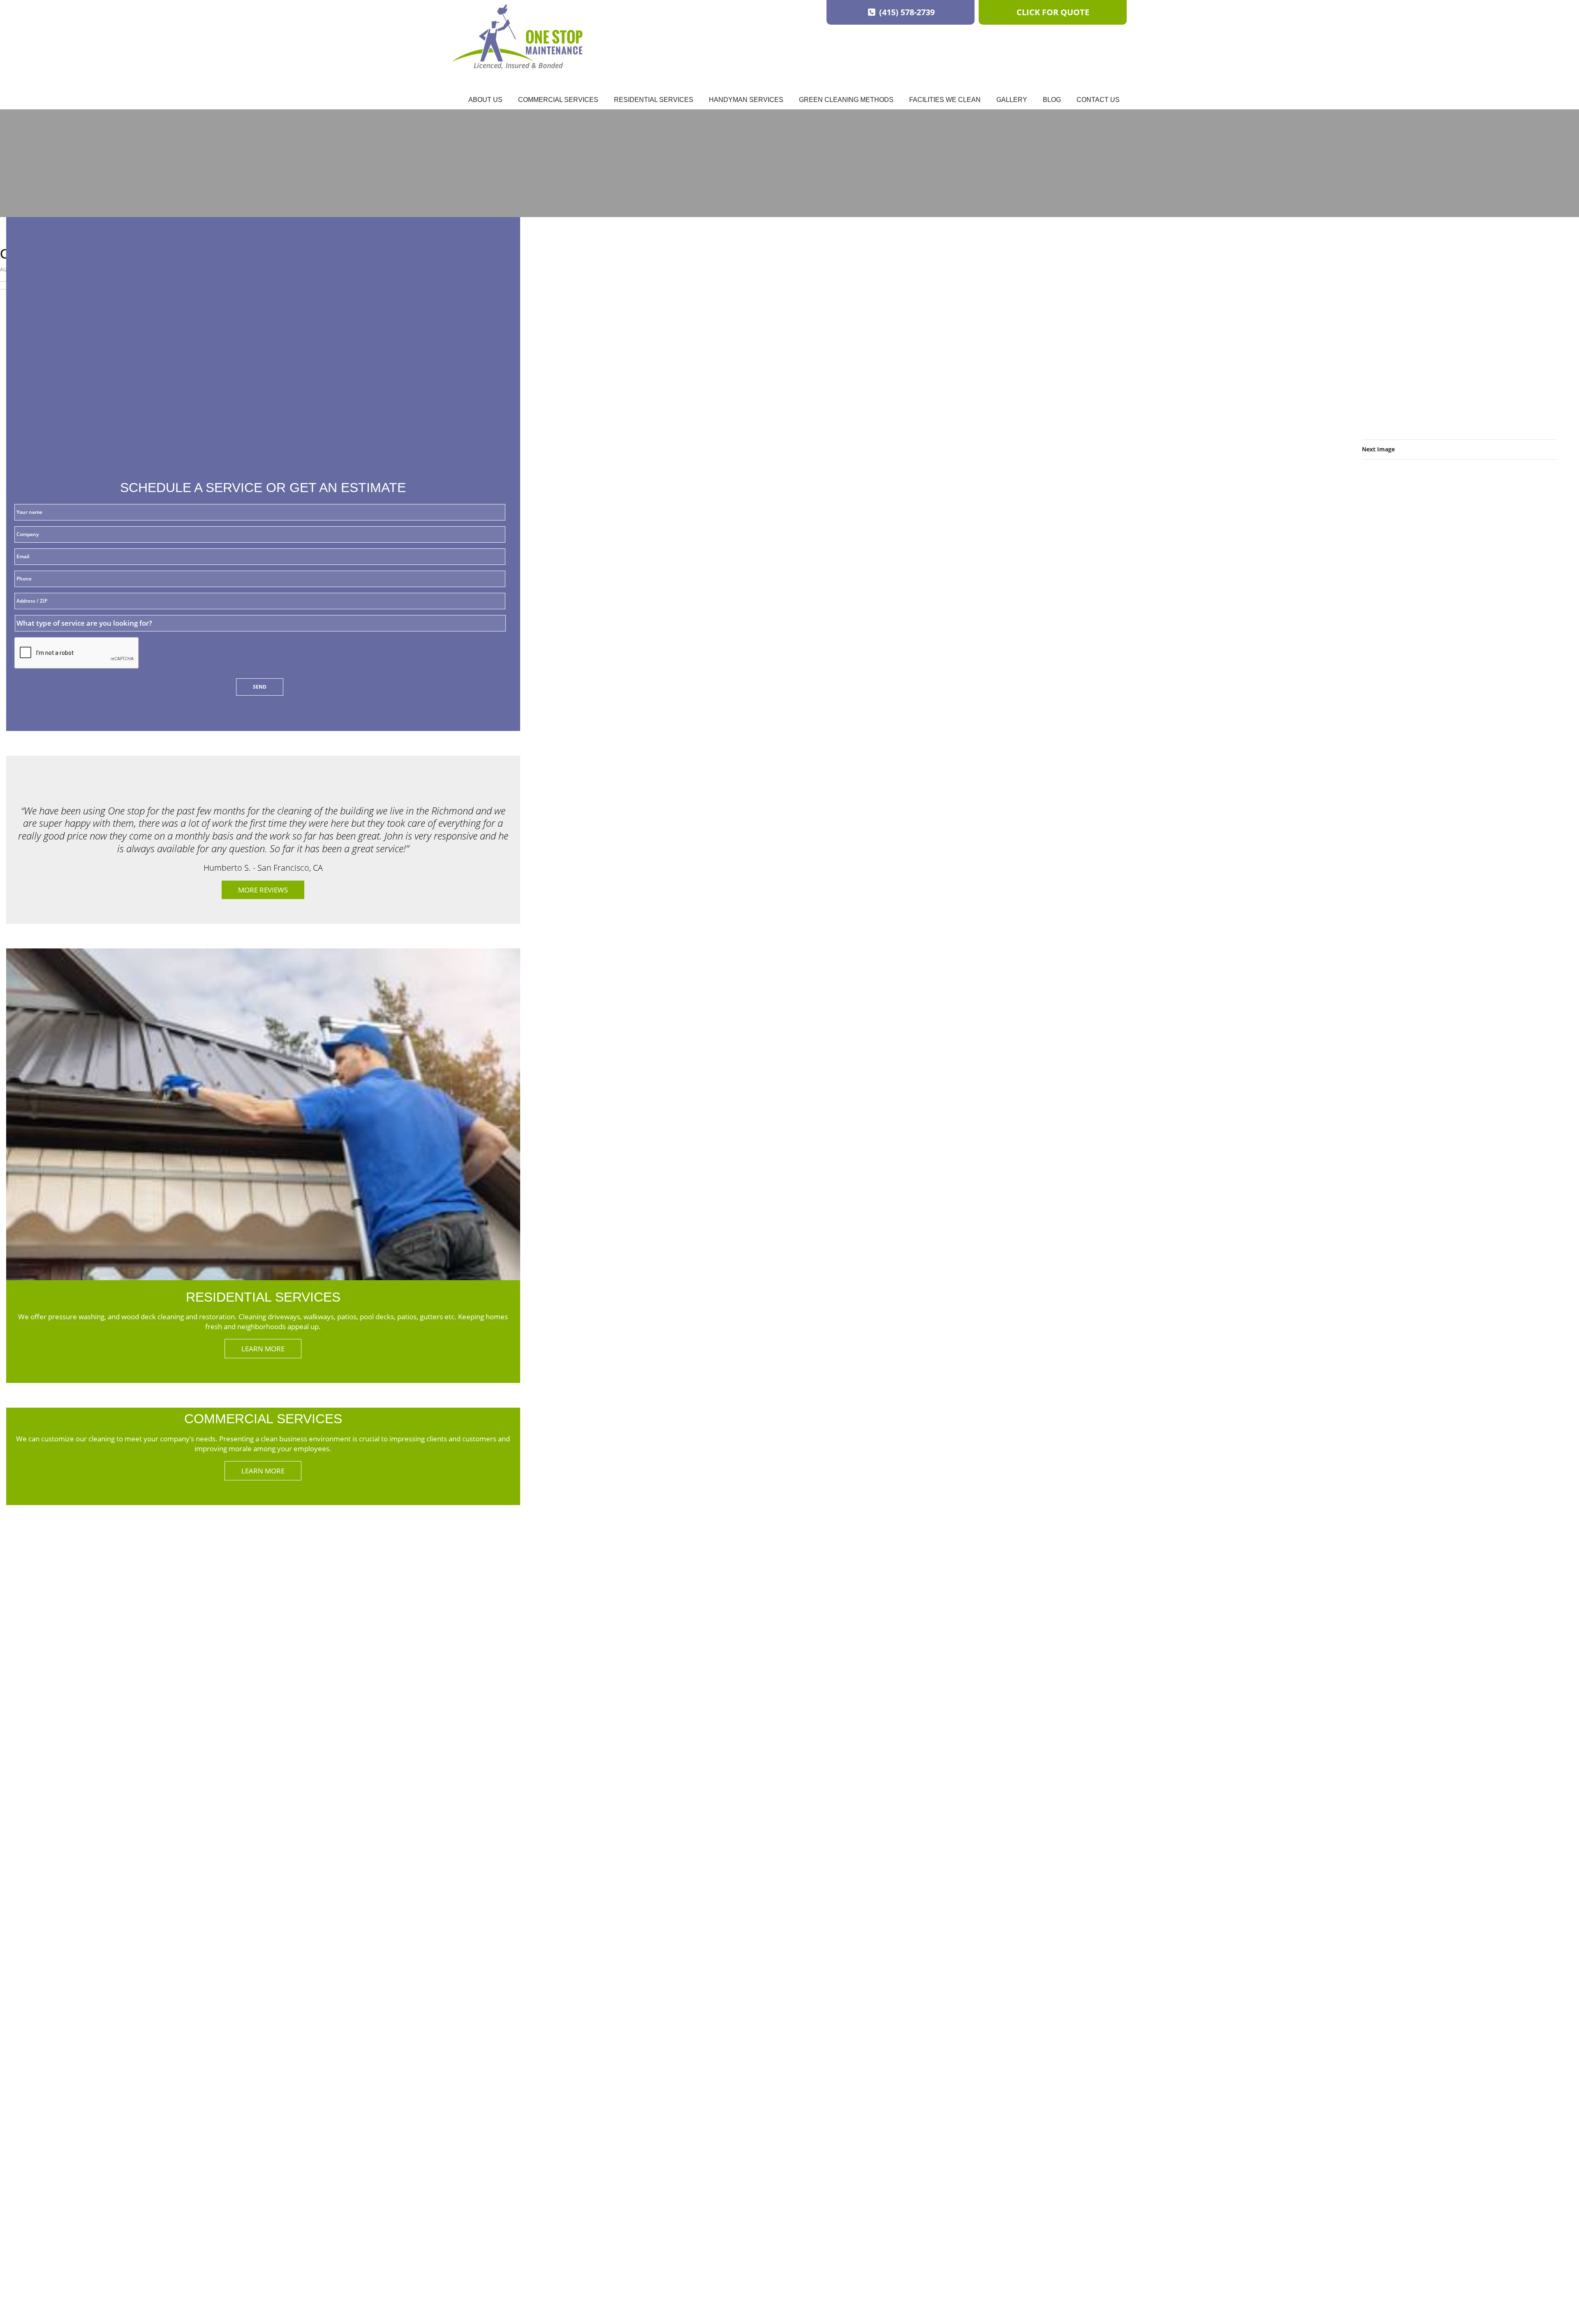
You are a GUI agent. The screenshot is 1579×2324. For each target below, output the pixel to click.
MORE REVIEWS (263, 890)
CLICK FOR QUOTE (1053, 12)
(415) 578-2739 (906, 12)
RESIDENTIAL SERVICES (263, 1297)
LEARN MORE (263, 1349)
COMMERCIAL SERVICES (263, 1419)
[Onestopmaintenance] (517, 37)
